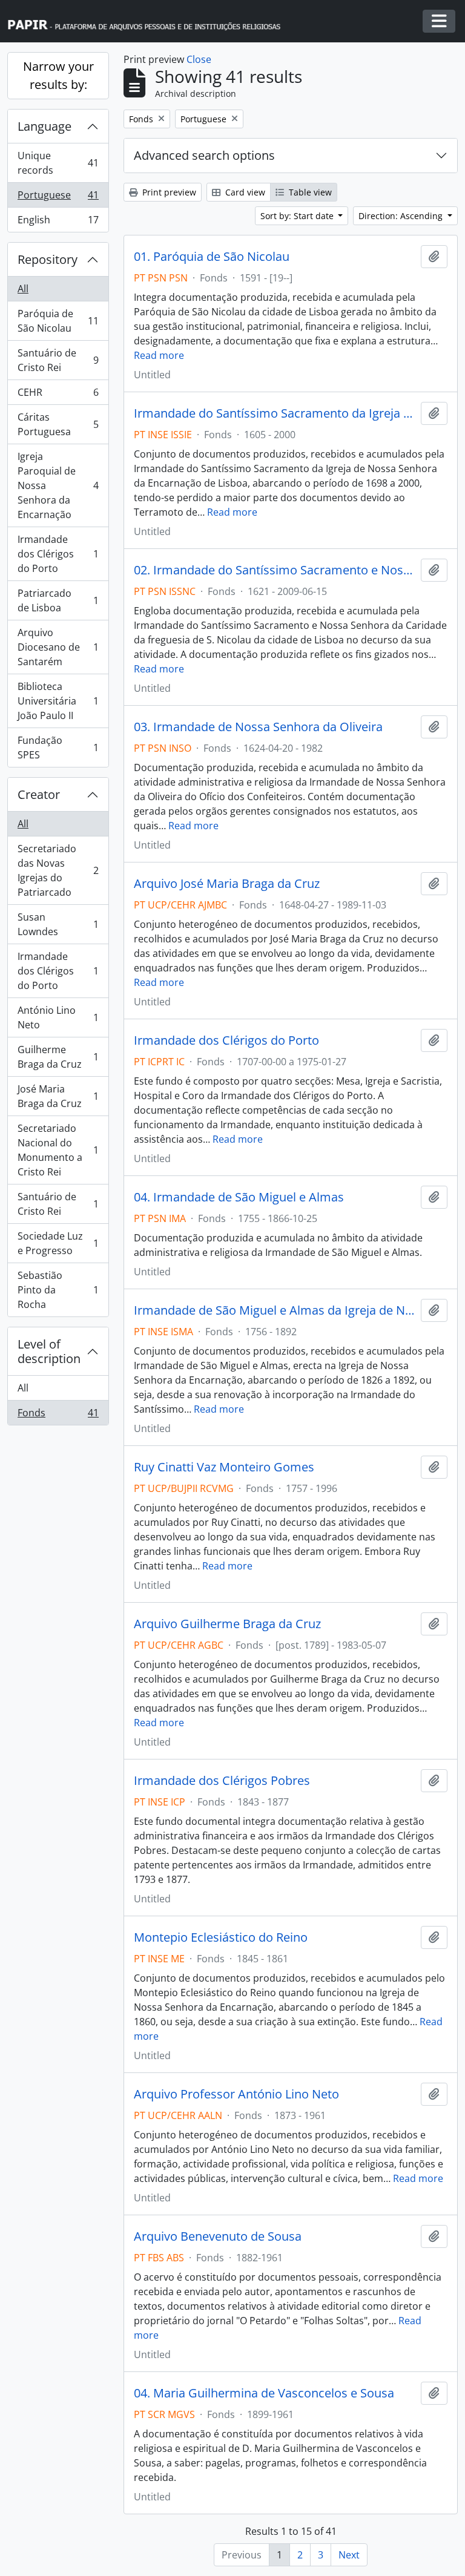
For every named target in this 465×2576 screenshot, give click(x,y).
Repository (48, 259)
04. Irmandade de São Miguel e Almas (239, 1197)
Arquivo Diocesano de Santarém (58, 647)
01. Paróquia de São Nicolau (212, 257)
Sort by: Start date (298, 216)
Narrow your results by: (58, 75)
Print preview (168, 192)
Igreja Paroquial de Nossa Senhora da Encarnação (58, 485)
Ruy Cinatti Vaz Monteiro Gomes (224, 1467)
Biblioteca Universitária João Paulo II (58, 701)
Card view (244, 192)
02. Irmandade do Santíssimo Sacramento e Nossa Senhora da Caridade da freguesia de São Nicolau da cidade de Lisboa (275, 570)
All (23, 289)
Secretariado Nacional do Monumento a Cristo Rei (58, 1150)
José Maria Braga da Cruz (58, 1096)
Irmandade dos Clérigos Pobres (222, 1781)
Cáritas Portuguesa (58, 424)
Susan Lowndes (58, 924)
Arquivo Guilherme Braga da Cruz (227, 1624)
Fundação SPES (58, 747)
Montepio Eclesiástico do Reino (221, 1937)
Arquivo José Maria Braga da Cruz (227, 884)
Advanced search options (204, 155)
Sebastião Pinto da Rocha (58, 1290)
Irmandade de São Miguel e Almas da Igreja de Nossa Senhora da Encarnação (275, 1310)
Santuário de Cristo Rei (58, 360)
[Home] (150, 21)
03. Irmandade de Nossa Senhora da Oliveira (258, 727)
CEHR (58, 395)
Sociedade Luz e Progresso (58, 1243)
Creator (39, 794)
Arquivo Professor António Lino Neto (236, 2094)
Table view (309, 192)
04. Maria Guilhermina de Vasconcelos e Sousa (264, 2393)
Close (199, 59)
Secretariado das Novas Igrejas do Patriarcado (58, 870)
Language (45, 126)
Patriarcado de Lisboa (58, 600)
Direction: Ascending (402, 216)
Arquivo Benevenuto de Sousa (218, 2236)
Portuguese (58, 198)
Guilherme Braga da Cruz (58, 1057)
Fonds (58, 1415)
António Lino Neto (58, 1017)
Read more (159, 355)
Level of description (49, 1351)
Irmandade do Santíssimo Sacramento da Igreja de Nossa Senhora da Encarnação (275, 413)
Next (349, 2555)
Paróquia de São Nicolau (58, 321)
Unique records (58, 163)
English (58, 222)
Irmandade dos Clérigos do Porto (58, 554)
